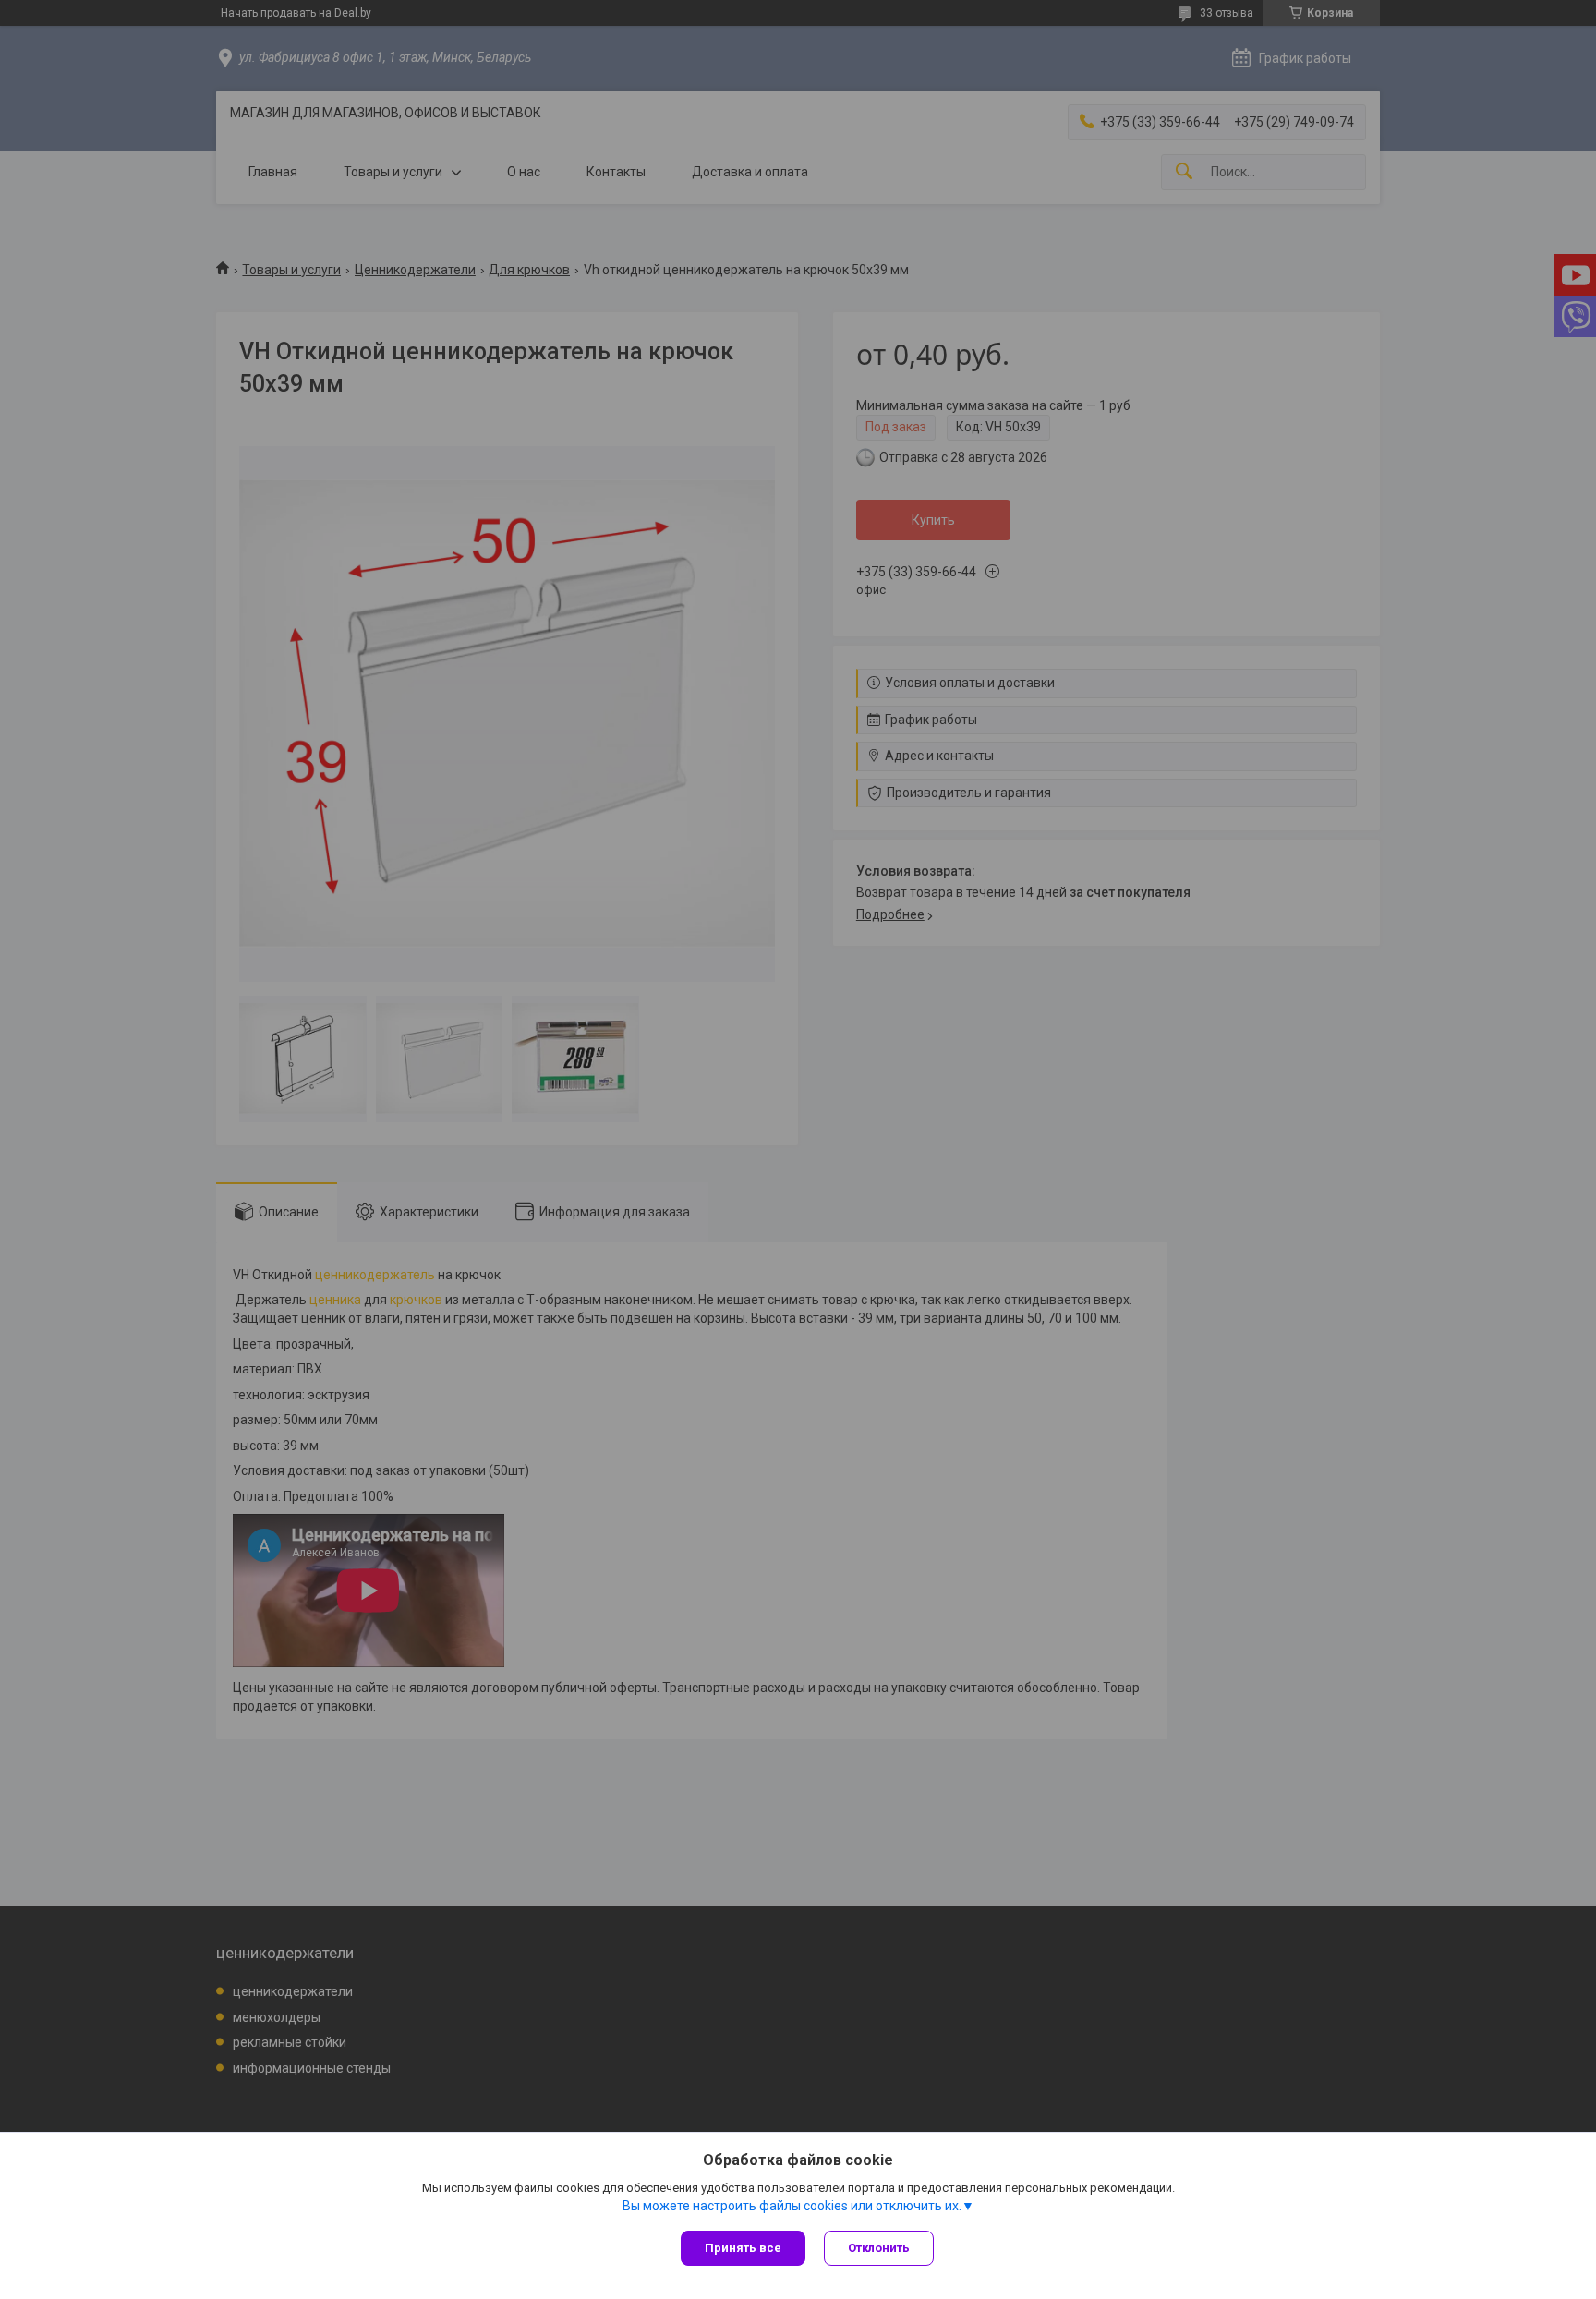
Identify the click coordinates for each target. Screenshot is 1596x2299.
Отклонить (879, 2248)
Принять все (743, 2248)
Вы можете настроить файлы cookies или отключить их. (792, 2206)
